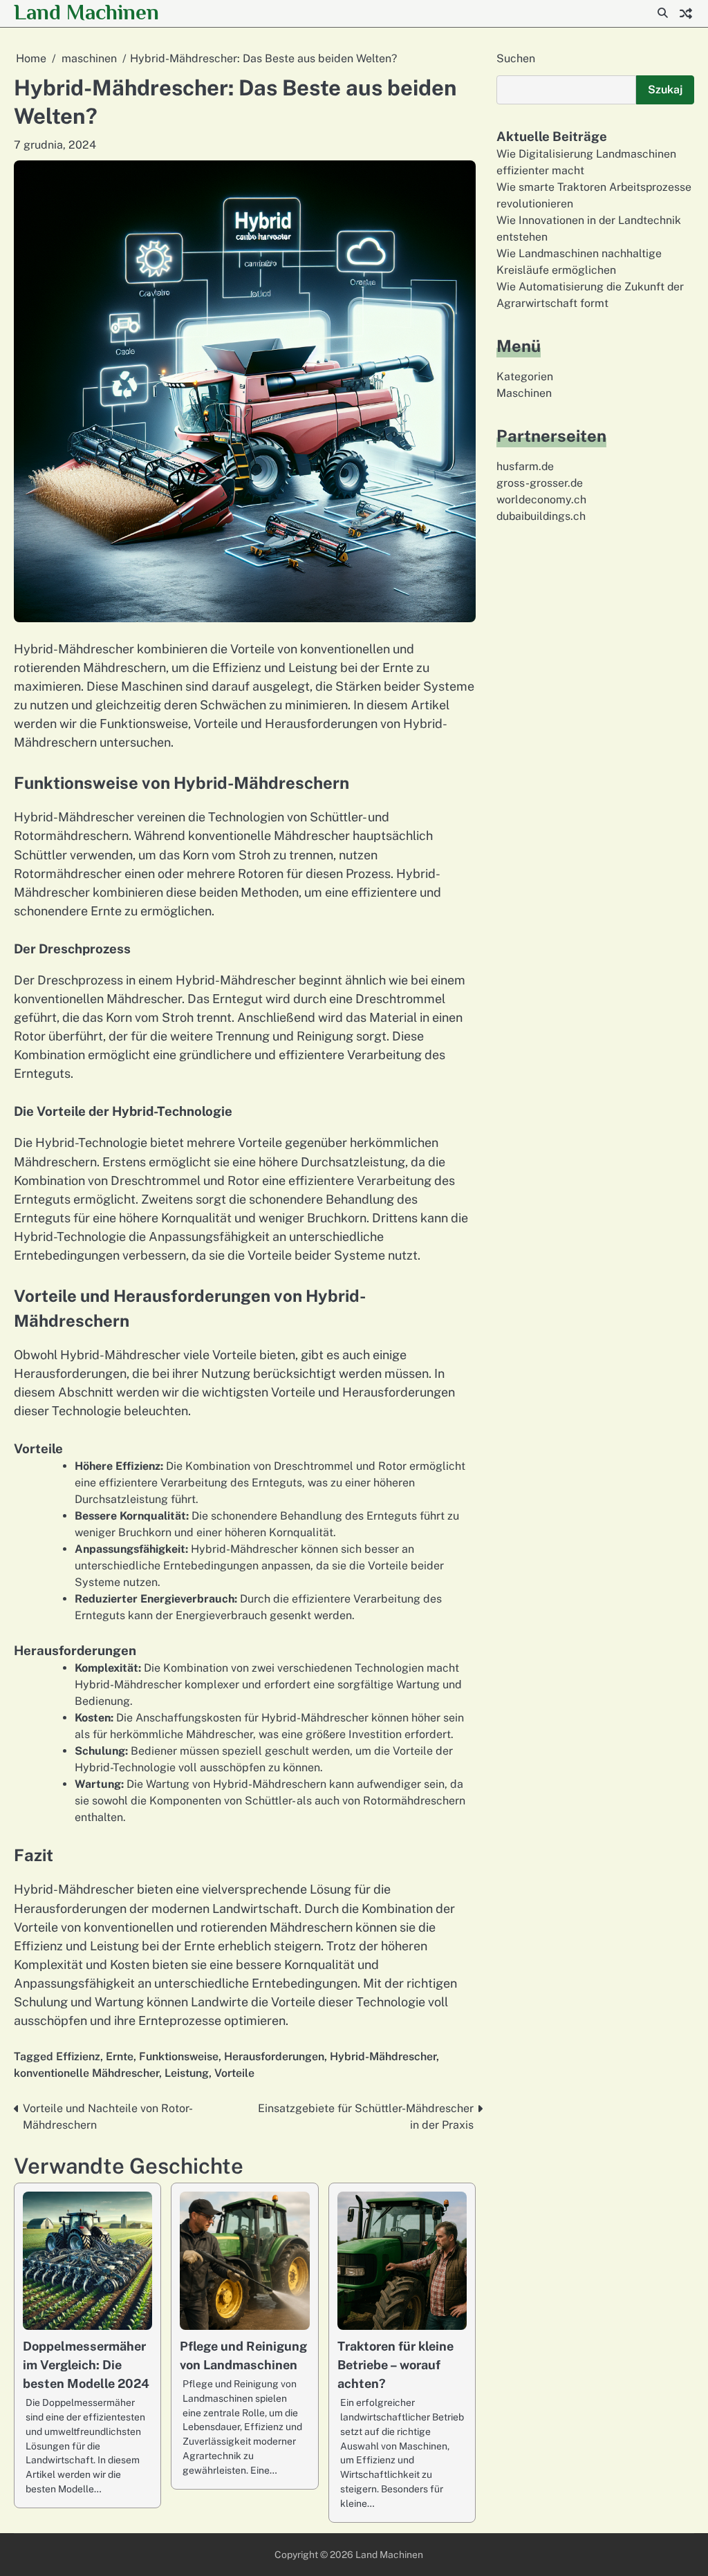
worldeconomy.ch (541, 500)
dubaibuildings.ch (541, 516)
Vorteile (234, 2073)
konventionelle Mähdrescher (86, 2073)
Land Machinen (86, 12)
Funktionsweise (179, 2056)
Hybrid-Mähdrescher (383, 2056)
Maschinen (524, 393)
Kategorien (525, 376)
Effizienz (78, 2056)
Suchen (516, 58)
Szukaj (665, 90)
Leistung (187, 2073)
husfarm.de (525, 466)
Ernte (120, 2056)
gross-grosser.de (540, 483)
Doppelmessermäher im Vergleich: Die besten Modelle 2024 (86, 2365)
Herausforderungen (274, 2056)
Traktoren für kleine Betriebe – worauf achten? (395, 2365)
